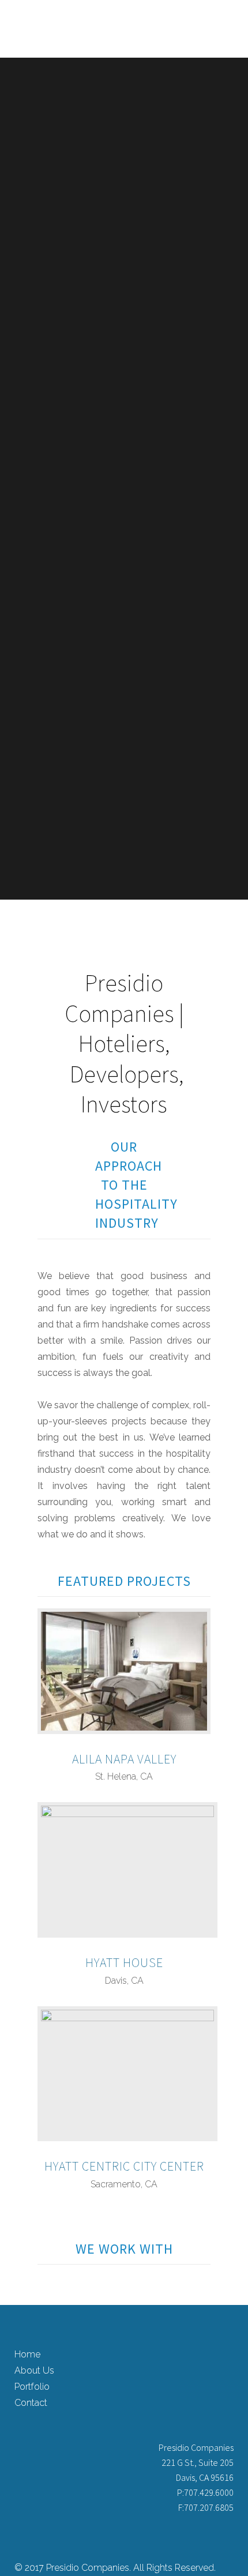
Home (27, 2354)
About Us (34, 2370)
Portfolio (32, 2387)
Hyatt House (124, 1962)
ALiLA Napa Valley (124, 1759)
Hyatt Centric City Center (124, 2166)
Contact (31, 2403)
